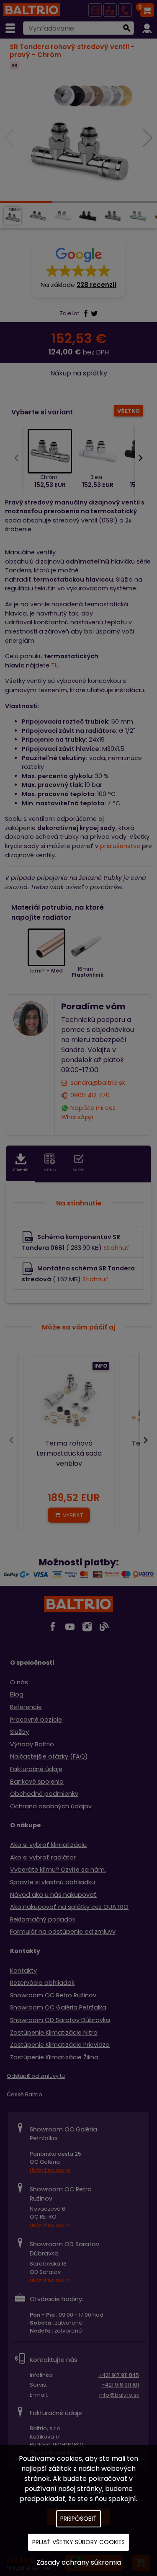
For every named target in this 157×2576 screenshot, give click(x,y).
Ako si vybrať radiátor (43, 1857)
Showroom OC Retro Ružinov (53, 1995)
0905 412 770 (90, 1095)
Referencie (26, 1707)
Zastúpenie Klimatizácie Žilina (54, 2057)
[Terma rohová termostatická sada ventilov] (69, 1402)
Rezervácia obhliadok (42, 1983)
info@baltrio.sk (119, 2395)
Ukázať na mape (50, 2170)
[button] (78, 267)
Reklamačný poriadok (43, 1919)
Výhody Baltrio (32, 1744)
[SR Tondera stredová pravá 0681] (79, 139)
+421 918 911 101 (120, 2385)
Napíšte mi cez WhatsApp (89, 1112)
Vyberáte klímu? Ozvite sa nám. (58, 1870)
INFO (101, 1366)
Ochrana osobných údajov (51, 1806)
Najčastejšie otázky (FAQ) (49, 1756)
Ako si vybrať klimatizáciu (48, 1845)
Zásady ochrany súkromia (79, 2562)
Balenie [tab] (79, 1170)
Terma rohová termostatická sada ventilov (69, 1453)
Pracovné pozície (36, 1720)
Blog (17, 1694)
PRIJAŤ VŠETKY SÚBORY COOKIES (78, 2542)
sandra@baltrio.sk (98, 1083)
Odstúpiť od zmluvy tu (36, 2076)
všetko (129, 411)
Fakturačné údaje (36, 1769)
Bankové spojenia (37, 1782)
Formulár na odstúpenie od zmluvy (63, 1932)
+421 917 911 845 (119, 2375)
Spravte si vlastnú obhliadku (53, 1882)
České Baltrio (24, 2094)
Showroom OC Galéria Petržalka (58, 2007)
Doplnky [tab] (50, 1170)
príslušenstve (120, 846)
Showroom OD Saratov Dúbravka (60, 2020)
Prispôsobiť (78, 2519)
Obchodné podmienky (44, 1794)
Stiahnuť (116, 1248)
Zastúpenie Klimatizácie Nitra (54, 2033)
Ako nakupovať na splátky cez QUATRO (69, 1907)
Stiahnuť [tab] (21, 1170)
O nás (19, 1682)
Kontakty (23, 1971)
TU (55, 665)
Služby (19, 1732)
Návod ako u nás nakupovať (53, 1895)
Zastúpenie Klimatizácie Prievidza (60, 2045)
